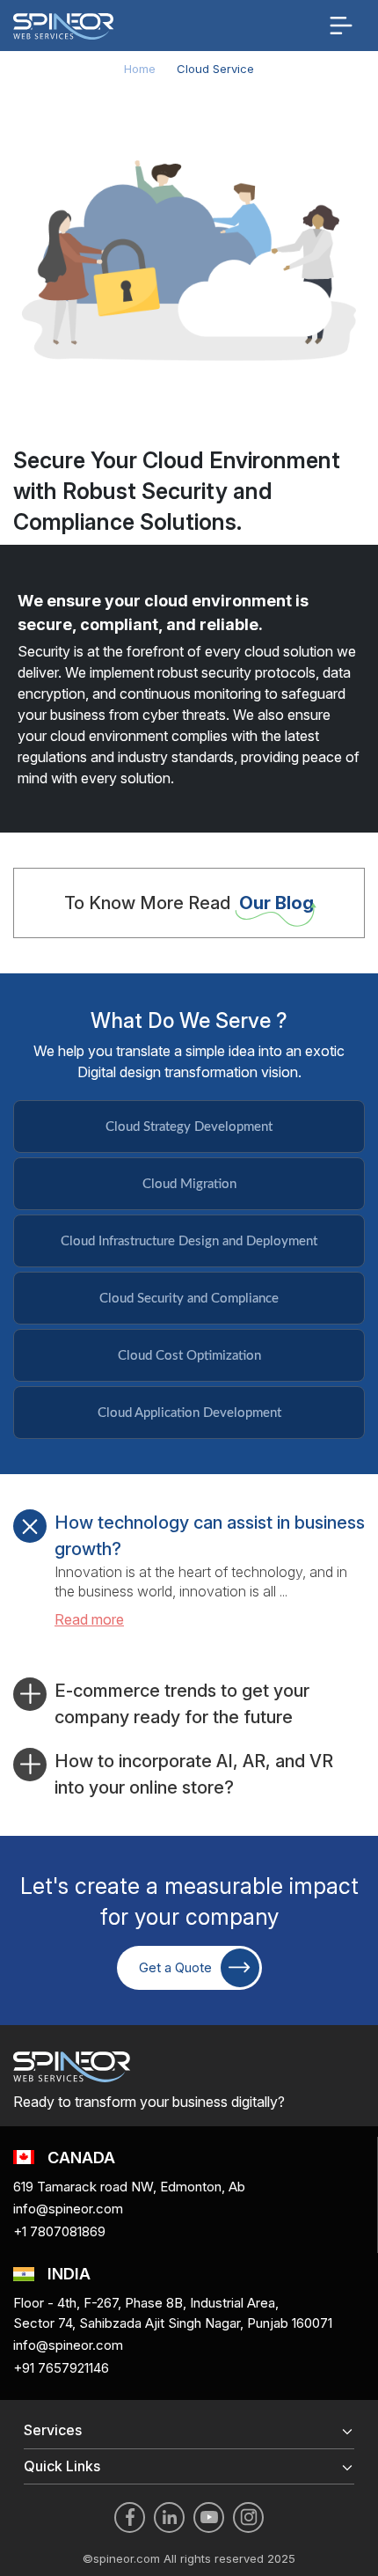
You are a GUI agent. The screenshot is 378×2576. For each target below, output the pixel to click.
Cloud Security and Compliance (189, 1299)
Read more (89, 1619)
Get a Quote (175, 1967)
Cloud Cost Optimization (189, 1356)
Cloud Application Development (189, 1413)
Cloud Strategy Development (189, 1127)
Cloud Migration (189, 1184)
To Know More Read (189, 903)
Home (140, 69)
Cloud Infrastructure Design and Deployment (189, 1241)
